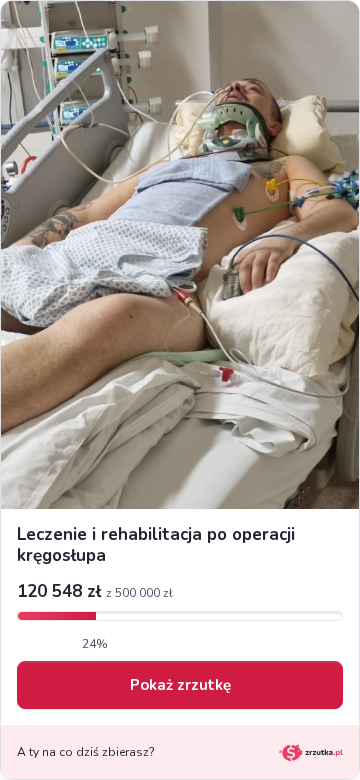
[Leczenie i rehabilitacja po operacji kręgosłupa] (180, 255)
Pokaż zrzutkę (180, 685)
